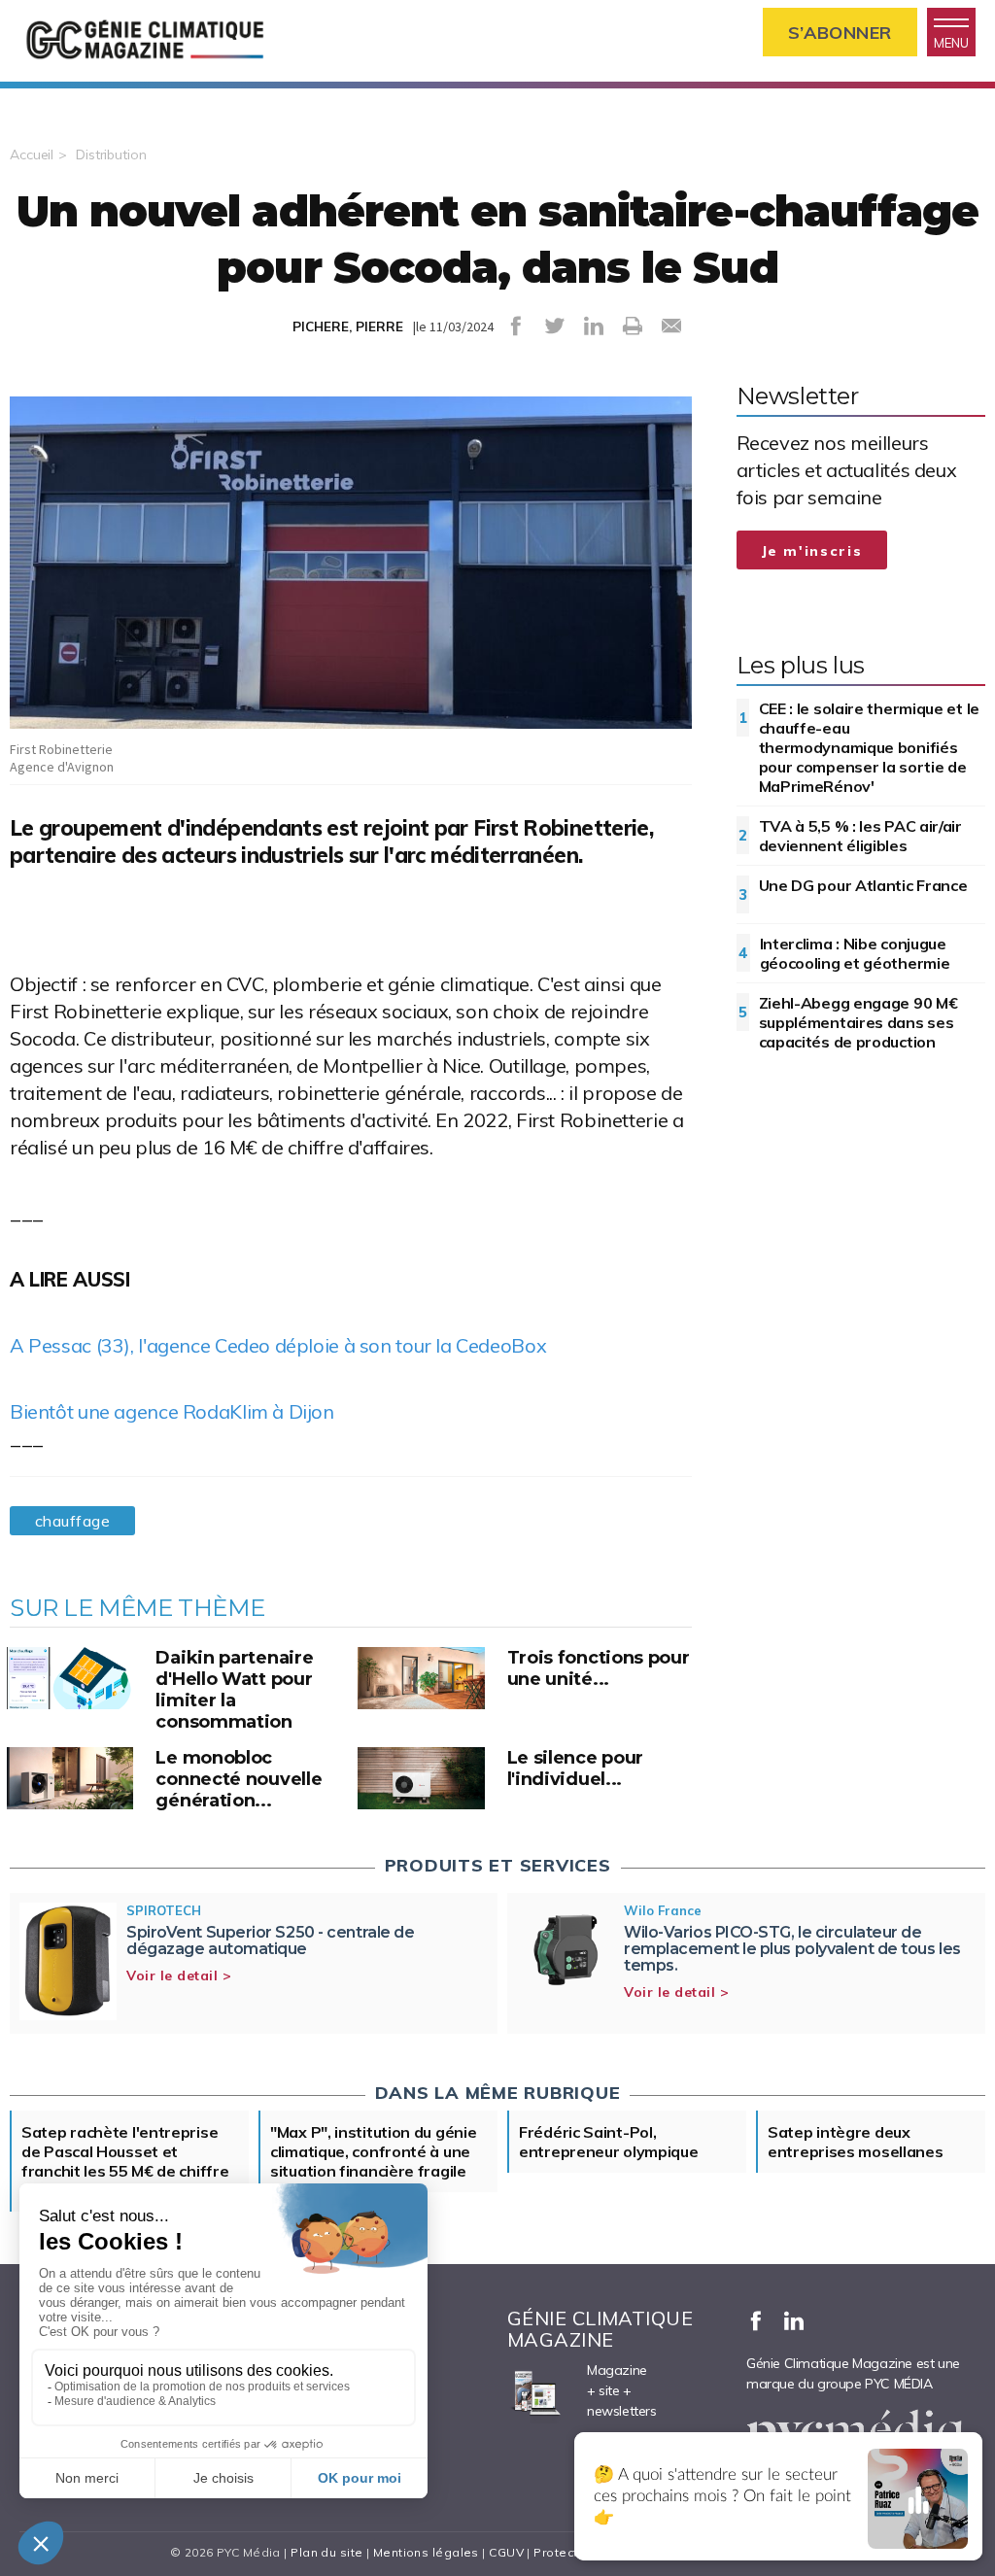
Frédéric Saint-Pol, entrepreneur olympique (608, 2142)
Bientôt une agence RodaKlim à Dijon (172, 1411)
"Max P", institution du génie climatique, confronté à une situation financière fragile (373, 2151)
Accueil (32, 155)
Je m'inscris (812, 551)
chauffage (72, 1521)
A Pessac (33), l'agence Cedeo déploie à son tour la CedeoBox (278, 1345)
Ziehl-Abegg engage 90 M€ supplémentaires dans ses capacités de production (858, 1022)
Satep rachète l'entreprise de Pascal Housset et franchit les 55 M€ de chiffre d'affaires (125, 2161)
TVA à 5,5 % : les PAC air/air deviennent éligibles (860, 836)
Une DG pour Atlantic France (863, 885)
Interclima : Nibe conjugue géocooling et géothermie (855, 953)
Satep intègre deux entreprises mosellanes (855, 2142)
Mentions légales (426, 2552)
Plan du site (326, 2552)
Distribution (111, 155)
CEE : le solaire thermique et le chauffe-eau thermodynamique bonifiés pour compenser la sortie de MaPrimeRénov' (869, 747)
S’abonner (840, 33)
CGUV (506, 2552)
